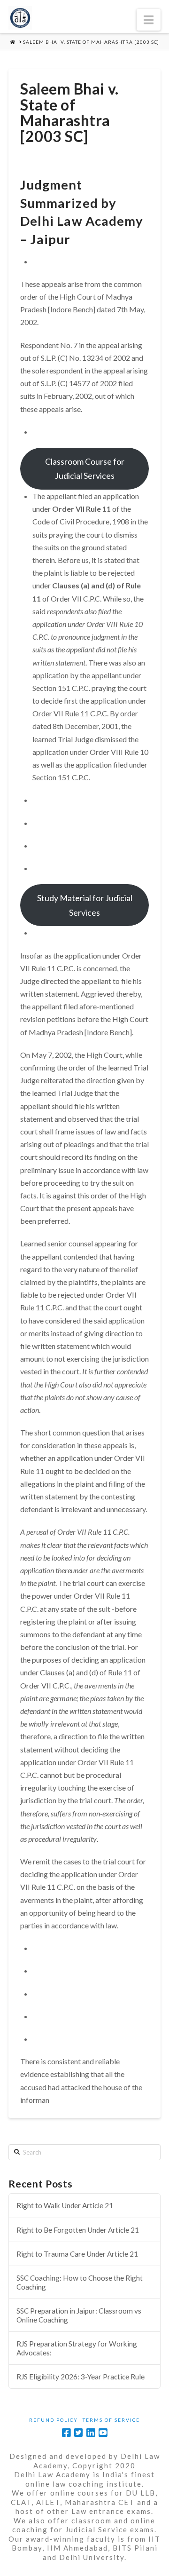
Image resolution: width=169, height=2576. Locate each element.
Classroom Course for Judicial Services (85, 469)
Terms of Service (111, 2420)
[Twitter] (78, 2433)
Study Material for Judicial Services (85, 905)
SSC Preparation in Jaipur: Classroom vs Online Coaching (79, 2315)
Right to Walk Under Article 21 (65, 2205)
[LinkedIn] (91, 2433)
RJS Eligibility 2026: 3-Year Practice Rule (81, 2377)
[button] (149, 20)
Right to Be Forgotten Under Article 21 (78, 2230)
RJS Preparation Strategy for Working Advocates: (77, 2348)
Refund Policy (54, 2420)
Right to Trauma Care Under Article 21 (77, 2254)
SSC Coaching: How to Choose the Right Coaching (80, 2282)
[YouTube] (103, 2433)
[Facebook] (66, 2433)
